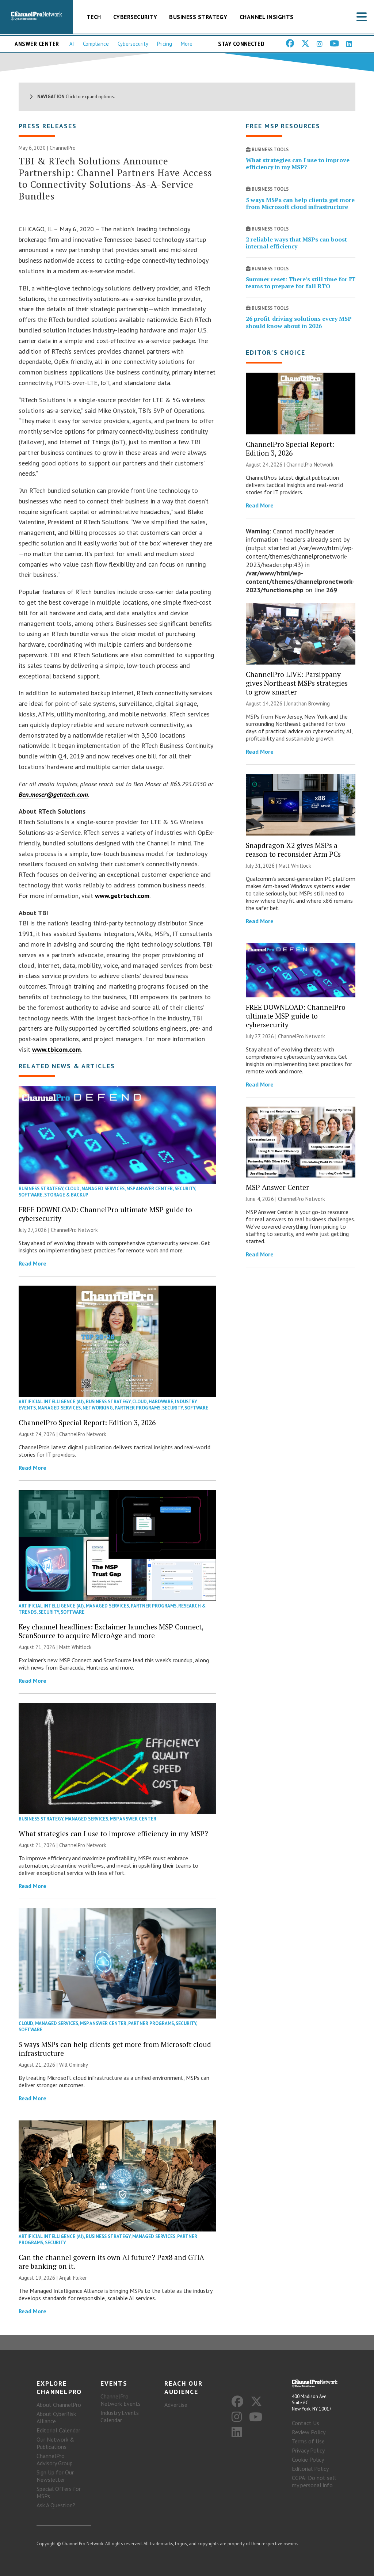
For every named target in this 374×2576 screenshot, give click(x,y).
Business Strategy (198, 17)
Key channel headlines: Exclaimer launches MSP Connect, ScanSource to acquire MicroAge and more (111, 1631)
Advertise (176, 2405)
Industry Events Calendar (120, 2416)
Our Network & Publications (56, 2443)
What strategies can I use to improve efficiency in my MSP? (113, 1833)
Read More (33, 1263)
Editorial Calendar (58, 2430)
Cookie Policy (308, 2459)
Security (185, 1189)
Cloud (72, 1189)
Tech (94, 17)
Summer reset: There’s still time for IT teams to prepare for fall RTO (301, 283)
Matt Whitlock (75, 1647)
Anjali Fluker (73, 2278)
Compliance (96, 44)
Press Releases (48, 126)
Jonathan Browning (308, 703)
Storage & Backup (66, 1195)
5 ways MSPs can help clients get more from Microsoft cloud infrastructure (115, 2049)
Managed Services (103, 1189)
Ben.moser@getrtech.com (53, 794)
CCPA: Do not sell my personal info (314, 2481)
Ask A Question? (56, 2505)
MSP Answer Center (150, 1189)
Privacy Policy (308, 2450)
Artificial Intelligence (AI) (51, 1402)
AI (72, 44)
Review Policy (309, 2432)
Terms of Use (308, 2441)
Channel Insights (267, 17)
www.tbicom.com (56, 1049)
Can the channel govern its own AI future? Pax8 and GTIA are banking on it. (111, 2262)
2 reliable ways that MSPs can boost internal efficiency (296, 243)
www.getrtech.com (122, 896)
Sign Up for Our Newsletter (55, 2476)
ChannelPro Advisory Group (55, 2459)
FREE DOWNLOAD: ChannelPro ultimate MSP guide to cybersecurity (105, 1214)
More (187, 44)
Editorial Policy (310, 2469)
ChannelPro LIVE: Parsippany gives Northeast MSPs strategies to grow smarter (297, 683)
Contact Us (306, 2423)
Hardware (161, 1402)
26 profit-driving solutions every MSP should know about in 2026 (299, 322)
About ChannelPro (59, 2405)
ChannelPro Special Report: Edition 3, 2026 (87, 1422)
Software (30, 1195)
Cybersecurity (135, 17)
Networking (98, 1408)
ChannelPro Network (74, 1230)
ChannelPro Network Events (121, 2400)
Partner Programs (138, 1408)
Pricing (165, 44)
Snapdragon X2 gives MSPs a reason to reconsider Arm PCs (293, 850)
